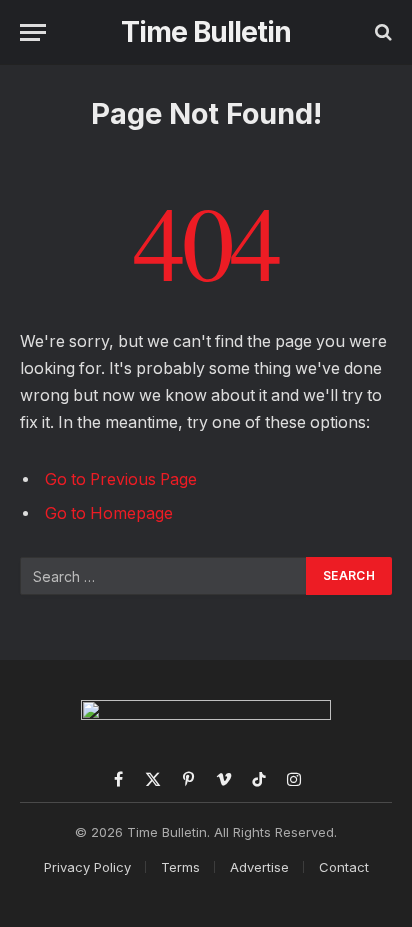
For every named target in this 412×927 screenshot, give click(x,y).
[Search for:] (164, 576)
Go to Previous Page (121, 479)
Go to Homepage (109, 513)
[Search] (381, 32)
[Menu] (33, 32)
